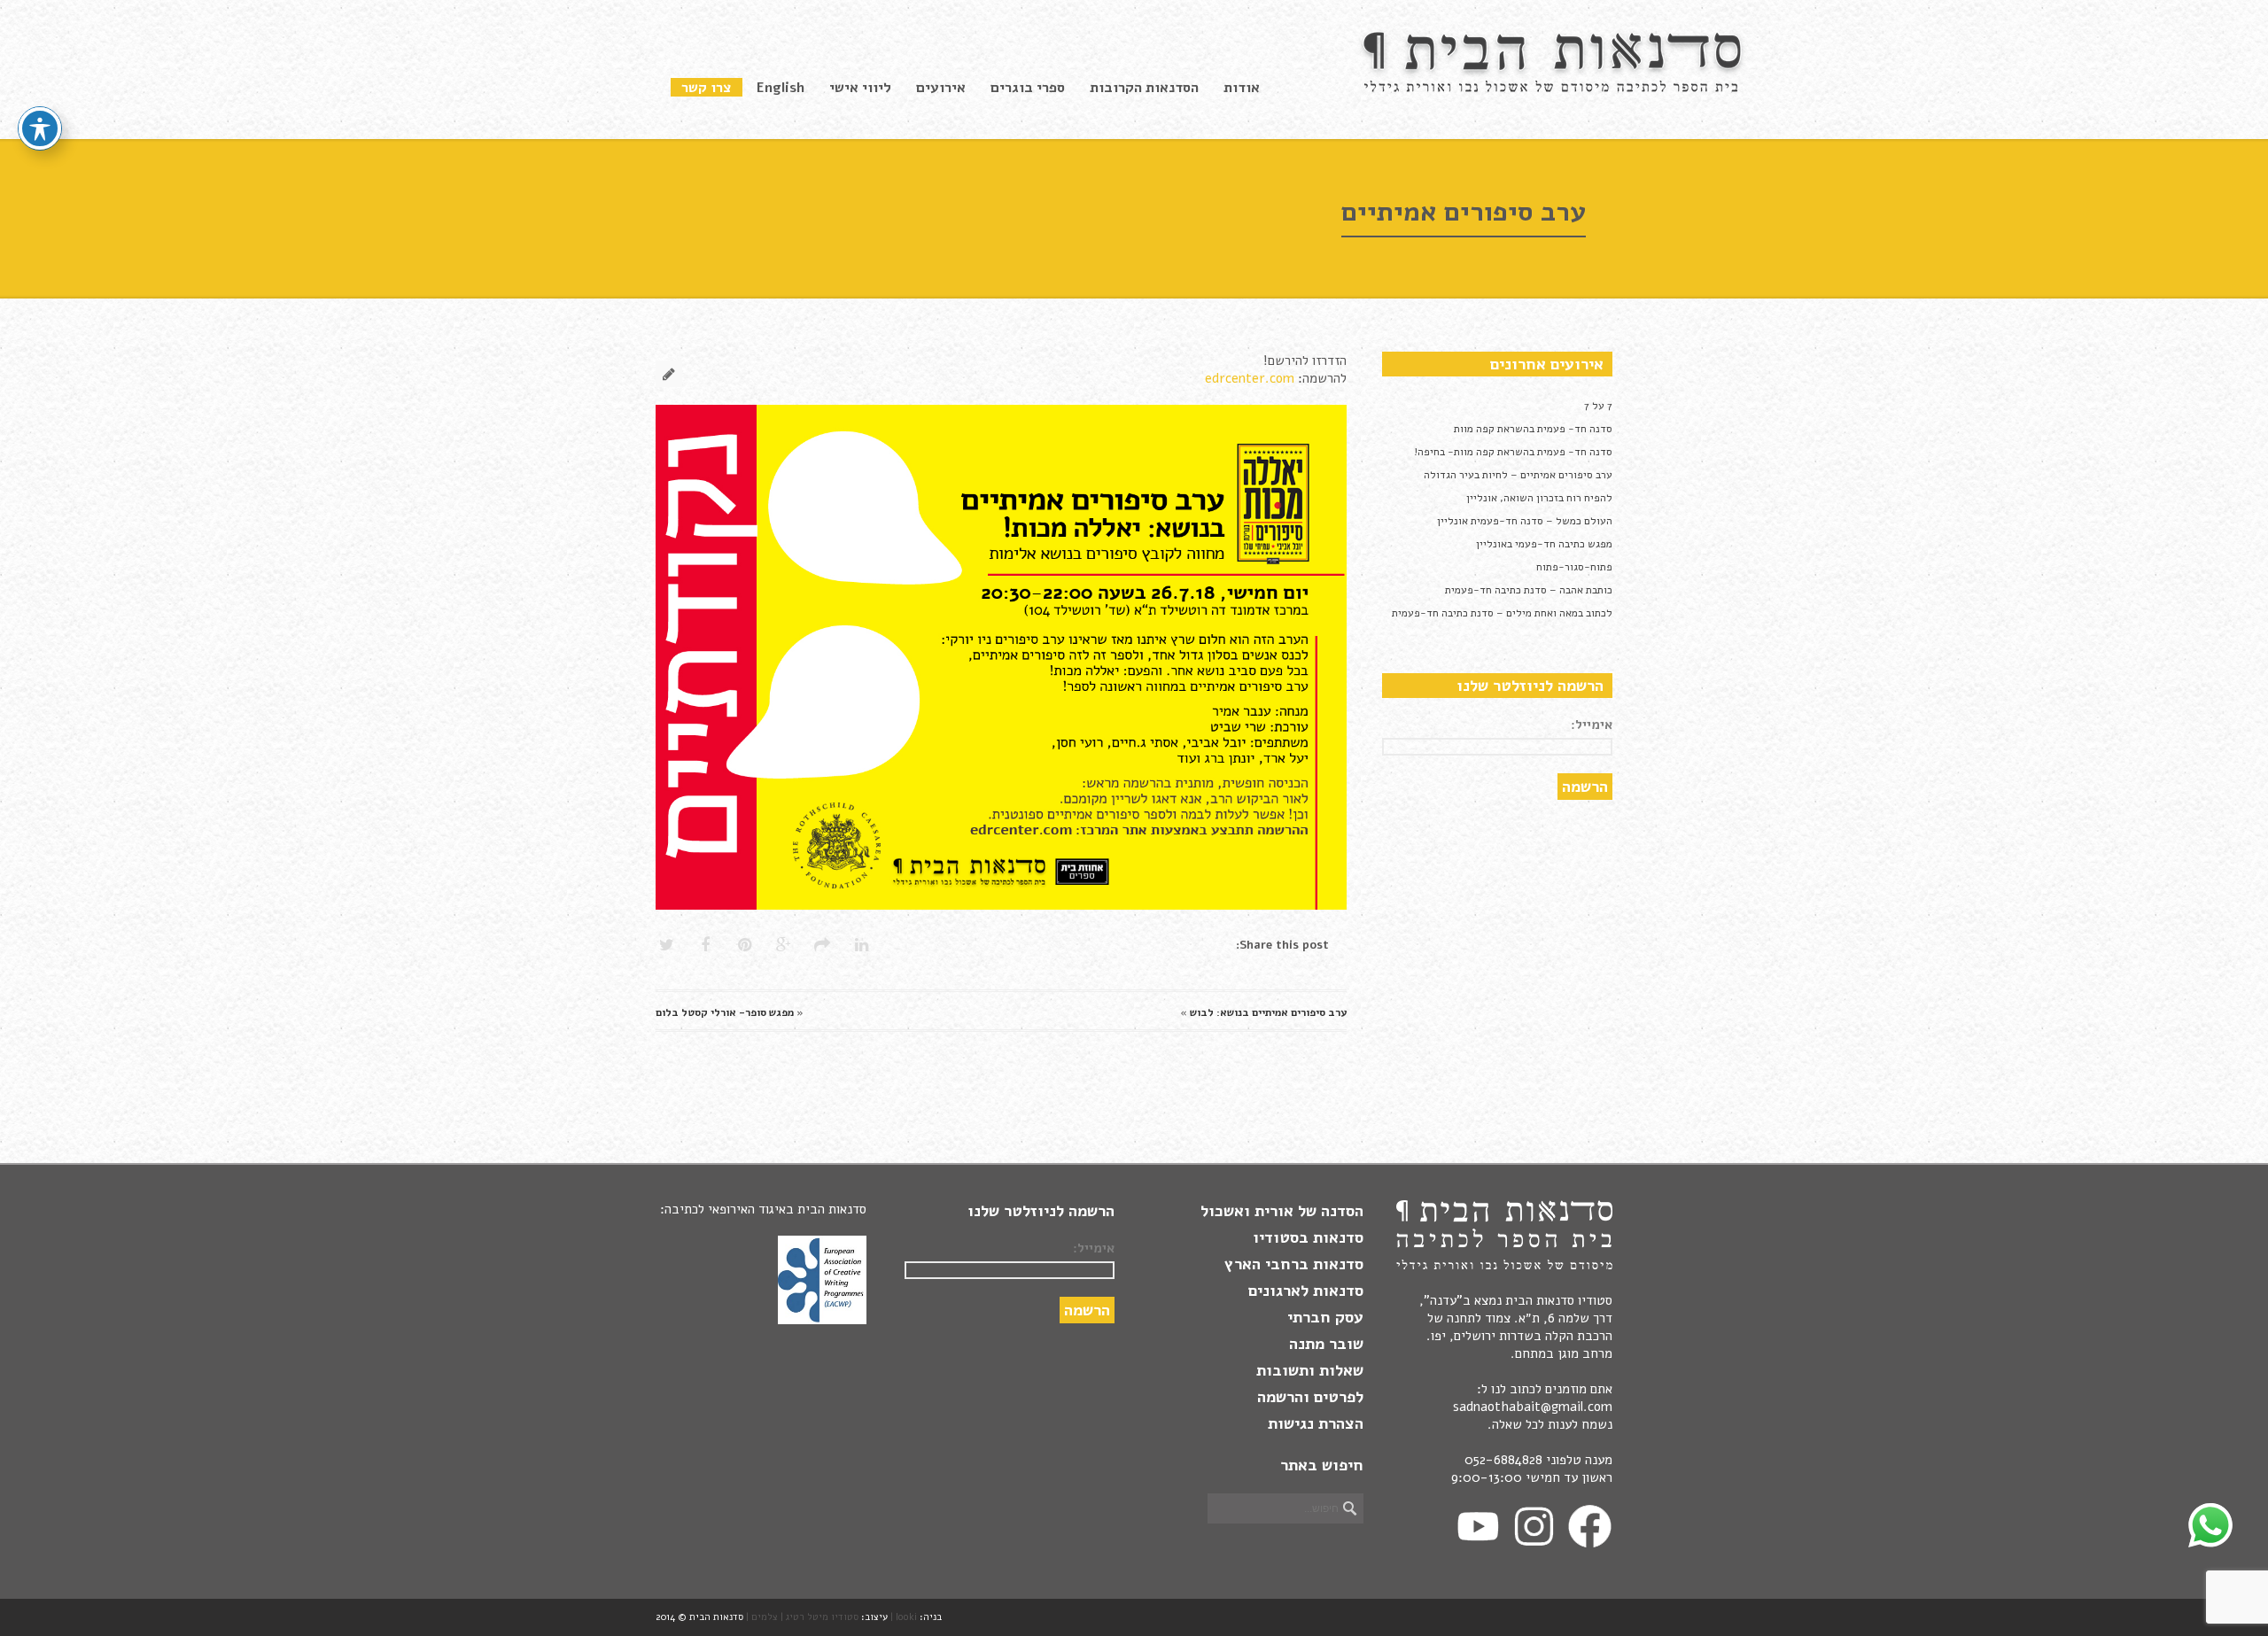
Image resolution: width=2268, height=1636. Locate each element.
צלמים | (762, 1617)
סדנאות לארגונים (1306, 1291)
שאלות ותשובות (1310, 1370)
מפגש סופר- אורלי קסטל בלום (725, 1012)
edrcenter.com (1250, 378)
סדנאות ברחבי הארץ (1294, 1264)
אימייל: (1592, 725)
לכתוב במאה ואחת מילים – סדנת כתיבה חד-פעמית (1502, 613)
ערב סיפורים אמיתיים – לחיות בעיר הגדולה (1518, 475)
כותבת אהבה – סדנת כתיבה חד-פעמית (1529, 590)
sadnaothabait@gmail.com (1533, 1407)
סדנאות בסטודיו (1308, 1237)
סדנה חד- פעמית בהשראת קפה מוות (1533, 429)
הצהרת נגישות (1316, 1423)
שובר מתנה (1326, 1344)
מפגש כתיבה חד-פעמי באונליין (1544, 544)
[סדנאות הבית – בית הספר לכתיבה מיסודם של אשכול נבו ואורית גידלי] (1555, 89)
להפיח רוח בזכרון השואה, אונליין (1539, 498)
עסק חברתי (1325, 1317)
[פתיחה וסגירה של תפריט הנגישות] (40, 128)
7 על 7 (1598, 406)
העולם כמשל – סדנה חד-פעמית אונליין (1525, 521)
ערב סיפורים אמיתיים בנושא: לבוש (1268, 1012)
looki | (904, 1617)
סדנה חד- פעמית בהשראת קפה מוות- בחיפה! (1513, 452)
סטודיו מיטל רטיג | (819, 1617)
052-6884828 (1503, 1460)
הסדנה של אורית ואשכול (1282, 1211)
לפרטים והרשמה (1310, 1397)
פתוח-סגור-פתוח (1574, 567)
